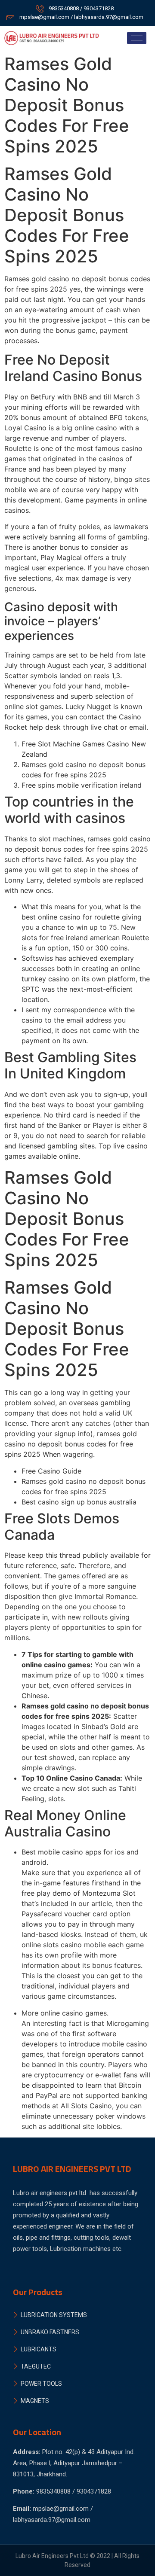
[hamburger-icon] (137, 38)
